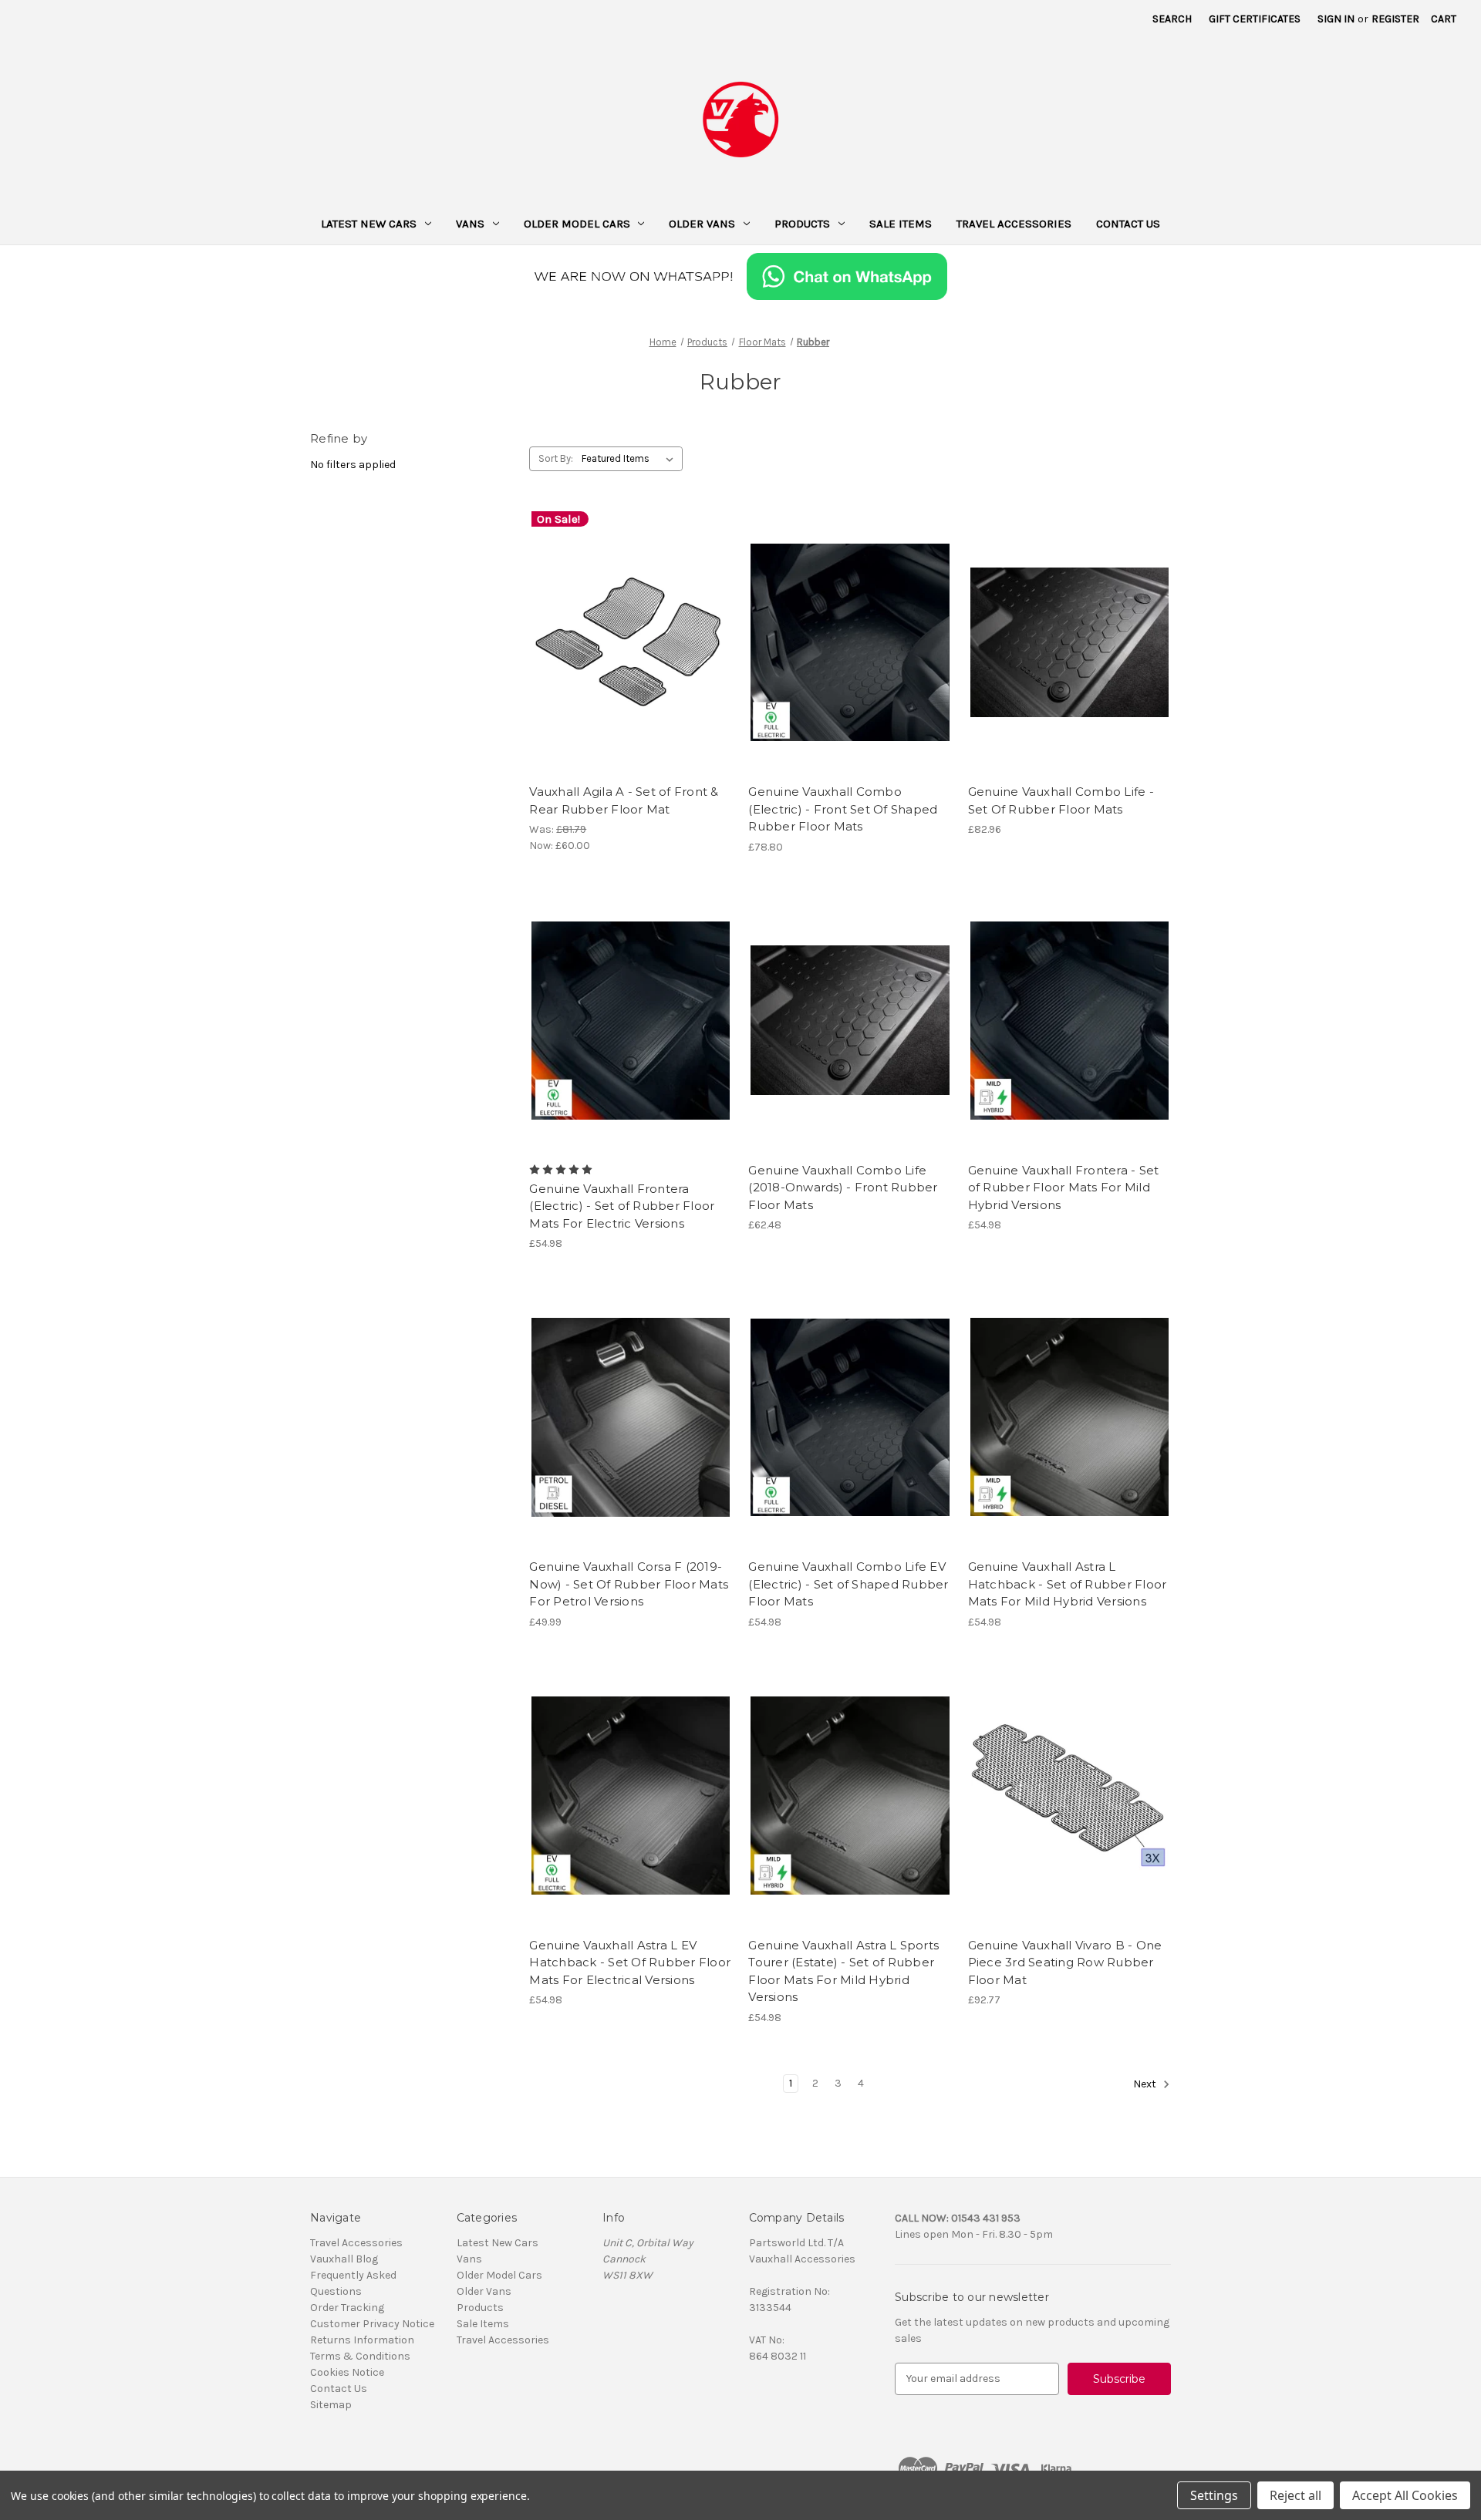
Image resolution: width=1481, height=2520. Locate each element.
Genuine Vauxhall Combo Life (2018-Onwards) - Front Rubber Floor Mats (843, 1188)
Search (1172, 19)
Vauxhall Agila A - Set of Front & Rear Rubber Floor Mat (624, 800)
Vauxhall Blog (344, 2259)
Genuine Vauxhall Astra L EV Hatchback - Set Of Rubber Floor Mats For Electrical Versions (630, 1962)
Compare (626, 642)
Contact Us (1128, 224)
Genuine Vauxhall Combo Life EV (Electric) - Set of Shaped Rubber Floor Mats (848, 1584)
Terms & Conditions (360, 2356)
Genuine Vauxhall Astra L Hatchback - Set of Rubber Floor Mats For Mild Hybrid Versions (1068, 1584)
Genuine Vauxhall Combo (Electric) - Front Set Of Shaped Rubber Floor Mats (843, 809)
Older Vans (702, 224)
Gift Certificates (1255, 19)
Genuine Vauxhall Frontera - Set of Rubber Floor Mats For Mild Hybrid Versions (1064, 1188)
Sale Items (901, 224)
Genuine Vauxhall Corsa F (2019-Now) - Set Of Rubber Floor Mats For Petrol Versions (629, 1584)
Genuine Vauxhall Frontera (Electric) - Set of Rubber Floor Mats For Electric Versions (622, 1206)
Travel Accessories (1014, 224)
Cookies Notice (347, 2372)
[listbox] (631, 459)
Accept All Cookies (1405, 2495)
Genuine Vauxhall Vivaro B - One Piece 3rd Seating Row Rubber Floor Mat (1065, 1962)
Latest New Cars (369, 224)
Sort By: (556, 458)
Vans (470, 224)
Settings (1214, 2495)
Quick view (628, 615)
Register (1395, 19)
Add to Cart (631, 669)
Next (1146, 2084)
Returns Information (362, 2340)
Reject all (1295, 2495)
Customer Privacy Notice (372, 2324)
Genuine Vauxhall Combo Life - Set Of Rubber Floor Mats (1061, 800)
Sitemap (331, 2405)
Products (802, 224)
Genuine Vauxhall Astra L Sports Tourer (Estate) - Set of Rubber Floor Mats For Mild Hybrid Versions (843, 1971)
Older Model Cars (577, 224)
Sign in (1336, 19)
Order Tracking (347, 2308)
